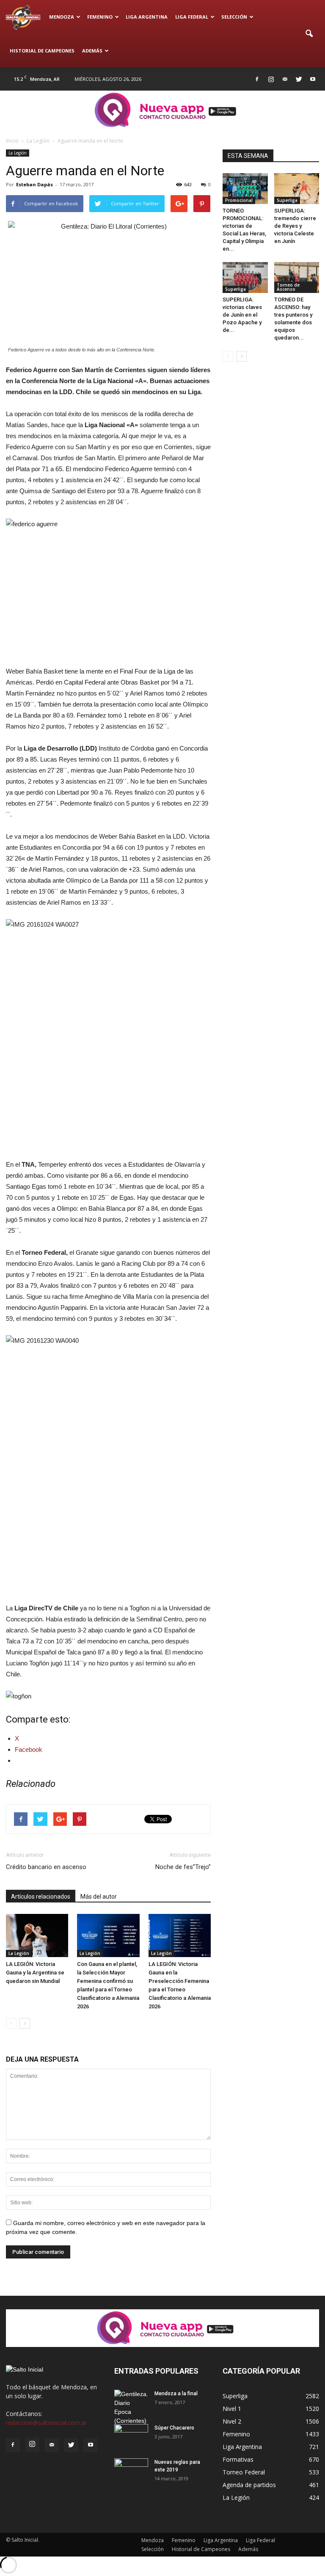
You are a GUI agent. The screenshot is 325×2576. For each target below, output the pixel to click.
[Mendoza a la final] (131, 2408)
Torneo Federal (244, 2472)
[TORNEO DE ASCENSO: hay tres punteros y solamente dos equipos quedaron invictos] (297, 277)
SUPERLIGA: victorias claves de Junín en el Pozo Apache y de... (242, 315)
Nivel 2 (232, 2421)
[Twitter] (299, 79)
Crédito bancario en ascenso (46, 1867)
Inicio (12, 141)
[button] (309, 34)
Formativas (238, 2459)
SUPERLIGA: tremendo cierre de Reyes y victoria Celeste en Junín (295, 226)
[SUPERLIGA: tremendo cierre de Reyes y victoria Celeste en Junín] (297, 189)
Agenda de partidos (249, 2485)
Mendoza (62, 17)
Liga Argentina (147, 17)
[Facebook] (257, 79)
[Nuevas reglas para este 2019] (131, 2470)
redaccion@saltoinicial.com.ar (46, 2423)
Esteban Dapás (34, 184)
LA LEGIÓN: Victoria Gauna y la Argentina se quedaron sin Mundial (35, 1973)
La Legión (18, 153)
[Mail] (285, 79)
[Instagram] (271, 79)
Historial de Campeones (42, 51)
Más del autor (99, 1897)
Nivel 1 (232, 2409)
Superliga (287, 200)
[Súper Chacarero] (131, 2436)
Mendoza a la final (176, 2394)
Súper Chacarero (174, 2428)
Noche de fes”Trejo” (183, 1867)
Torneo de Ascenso (288, 287)
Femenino (100, 17)
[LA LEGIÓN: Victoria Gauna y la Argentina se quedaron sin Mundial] (37, 1935)
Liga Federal (192, 17)
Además (92, 51)
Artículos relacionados (41, 1897)
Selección (234, 17)
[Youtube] (313, 79)
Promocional (239, 200)
